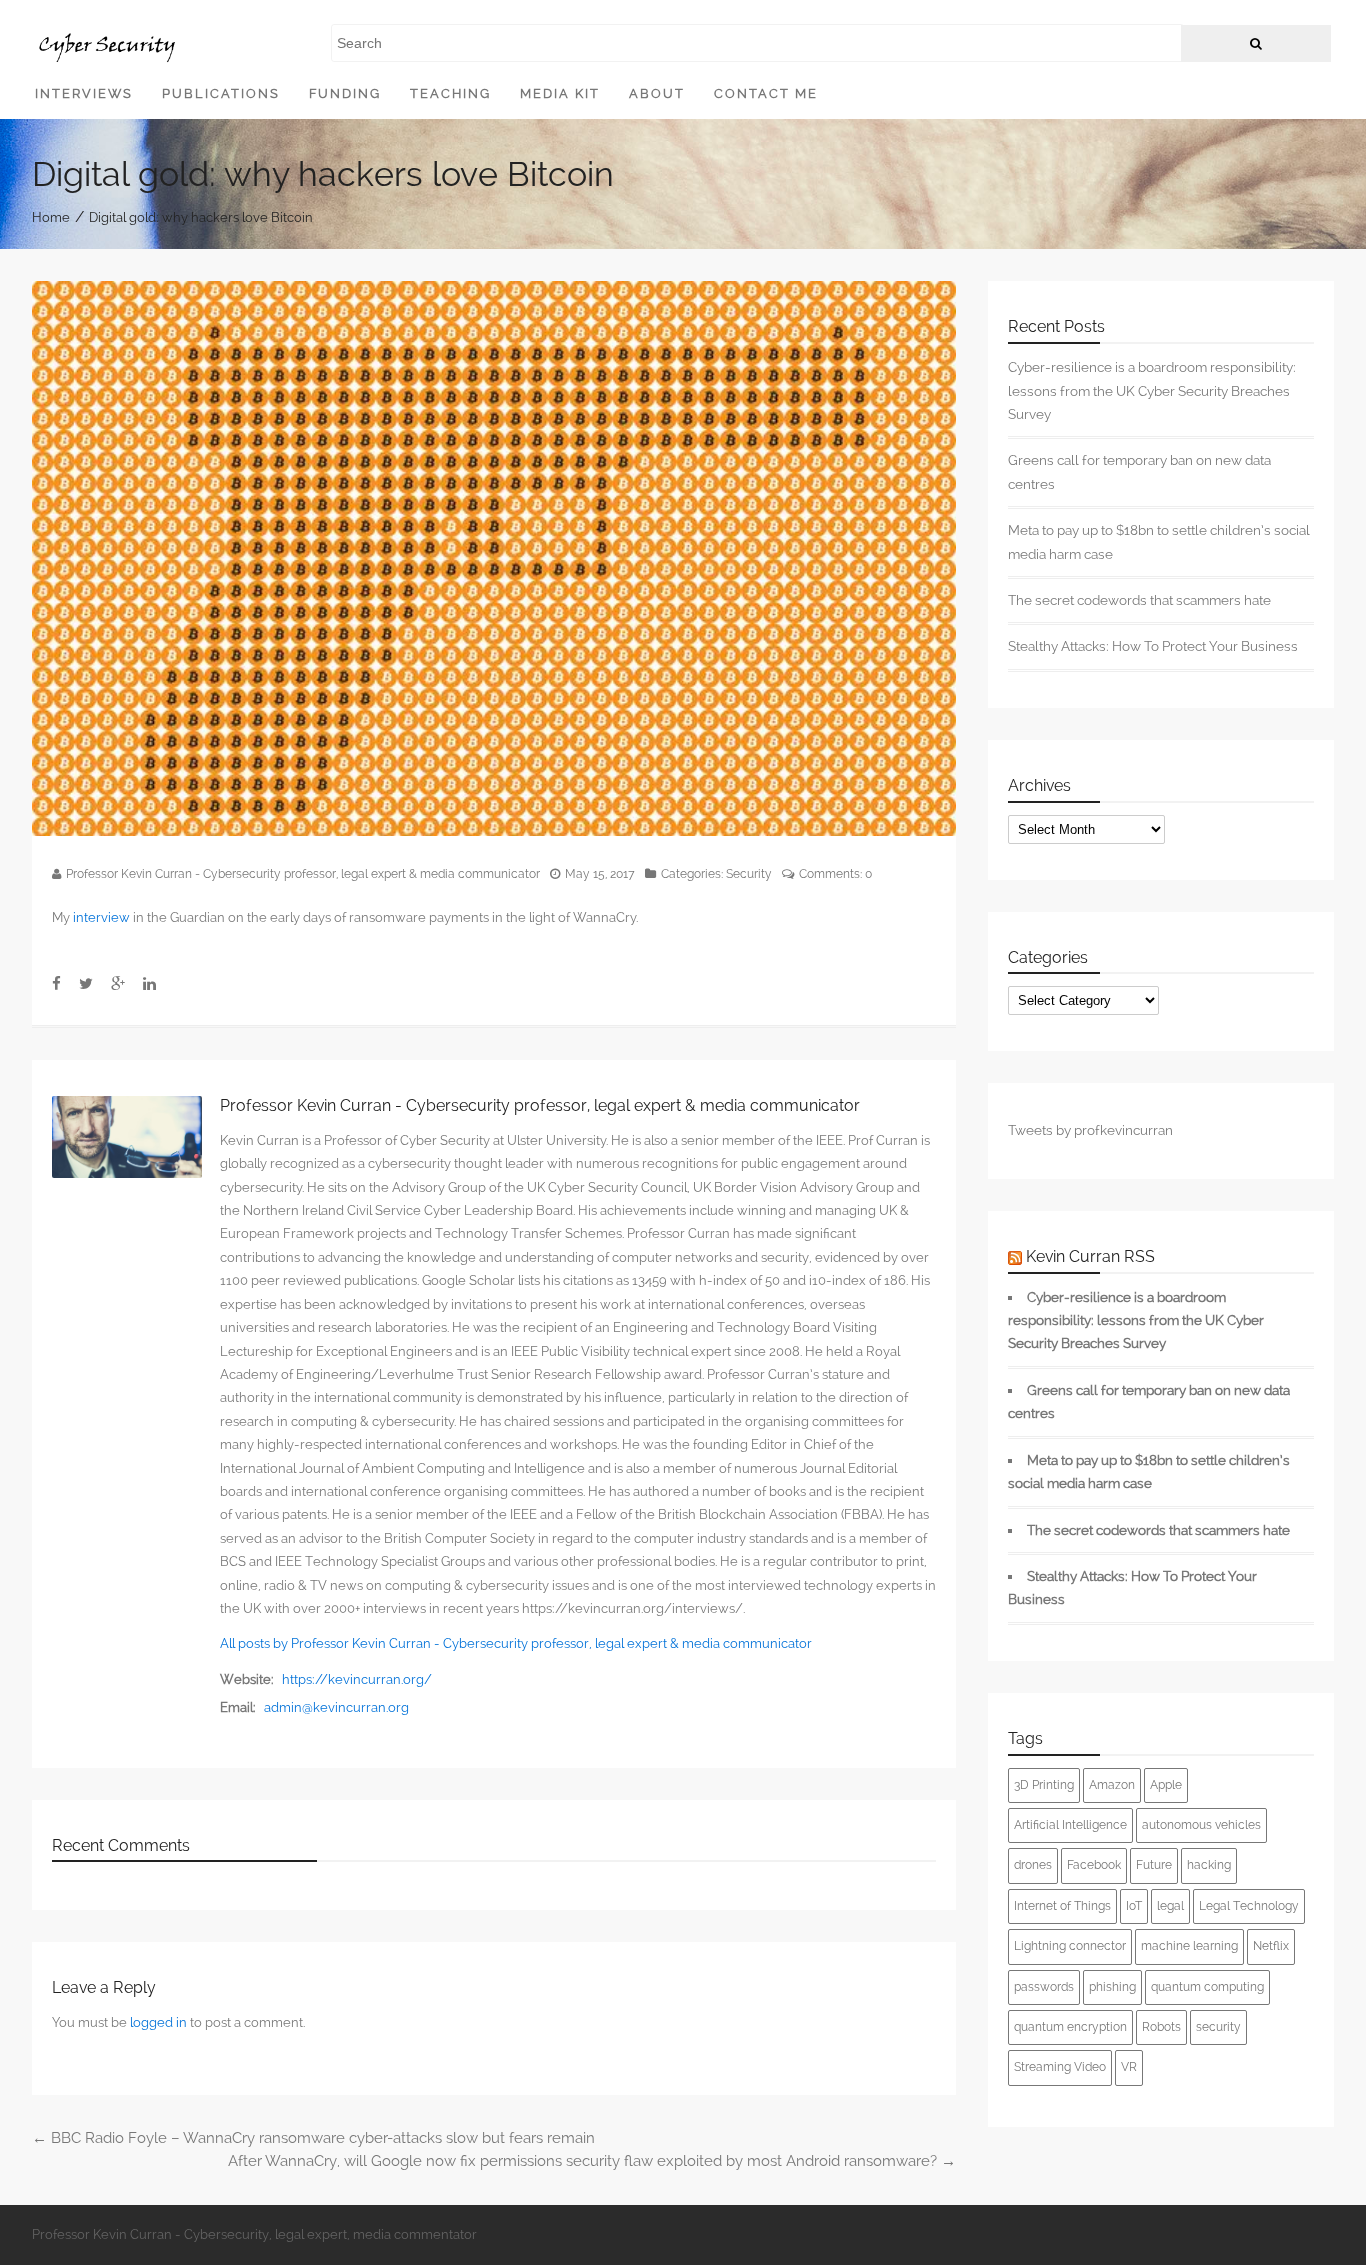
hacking (1209, 1865)
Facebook (1094, 1865)
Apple (1166, 1785)
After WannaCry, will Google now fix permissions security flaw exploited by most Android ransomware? (592, 2161)
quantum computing (1207, 1987)
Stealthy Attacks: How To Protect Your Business (1153, 646)
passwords (1044, 1987)
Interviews (84, 93)
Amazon (1112, 1785)
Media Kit (560, 93)
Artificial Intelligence (1070, 1825)
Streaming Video (1060, 2067)
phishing (1112, 1987)
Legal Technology (1249, 1906)
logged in (158, 2022)
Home (51, 216)
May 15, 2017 (600, 874)
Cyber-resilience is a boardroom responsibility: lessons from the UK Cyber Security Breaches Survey (1152, 390)
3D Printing (1044, 1785)
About (657, 93)
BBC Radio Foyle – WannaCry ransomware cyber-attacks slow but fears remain (313, 2138)
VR (1129, 2067)
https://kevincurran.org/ (357, 1679)
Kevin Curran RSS (1090, 1256)
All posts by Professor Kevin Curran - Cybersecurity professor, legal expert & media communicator (516, 1643)
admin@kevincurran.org (336, 1707)
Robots (1161, 2027)
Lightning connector (1070, 1946)
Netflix (1271, 1946)
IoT (1134, 1906)
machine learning (1189, 1946)
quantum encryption (1070, 2027)
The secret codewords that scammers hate (1139, 600)
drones (1033, 1865)
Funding (345, 93)
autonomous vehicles (1201, 1825)
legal (1170, 1906)
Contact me (766, 93)
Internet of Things (1062, 1906)
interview (101, 917)
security (1218, 2027)
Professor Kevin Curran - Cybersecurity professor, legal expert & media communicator (303, 874)
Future (1154, 1865)
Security (749, 874)
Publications (221, 93)
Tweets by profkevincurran (1090, 1130)
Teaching (450, 93)
